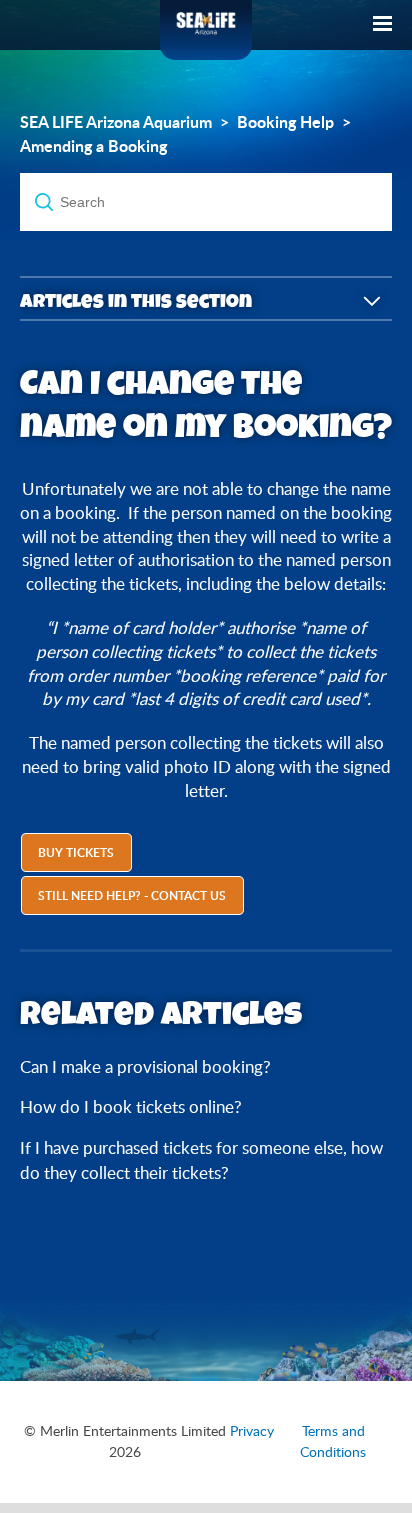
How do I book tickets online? (131, 1106)
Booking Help (285, 122)
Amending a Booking (93, 146)
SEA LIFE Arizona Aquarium (116, 122)
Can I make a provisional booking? (145, 1066)
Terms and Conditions (333, 1441)
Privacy (252, 1431)
